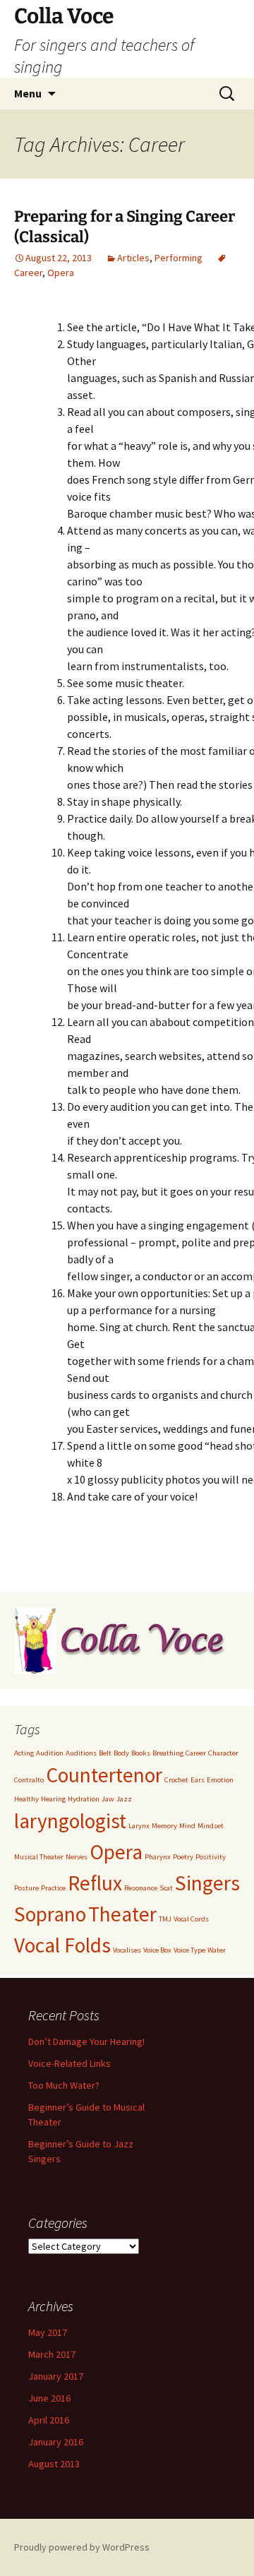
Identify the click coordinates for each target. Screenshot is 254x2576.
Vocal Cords (191, 1919)
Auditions (81, 1753)
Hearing (53, 1799)
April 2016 (49, 2420)
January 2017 (56, 2376)
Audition (50, 1753)
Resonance (141, 1888)
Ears (198, 1780)
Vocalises (127, 1950)
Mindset (211, 1826)
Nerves (77, 1857)
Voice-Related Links (69, 2063)
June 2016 (49, 2398)
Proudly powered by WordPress (82, 2547)
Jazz (124, 1799)
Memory (164, 1826)
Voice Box (157, 1950)
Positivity (211, 1857)
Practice (53, 1888)
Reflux (95, 1883)
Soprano (50, 1914)
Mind (187, 1826)
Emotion (220, 1780)
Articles (133, 258)
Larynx (139, 1826)
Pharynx (158, 1857)
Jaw (108, 1799)
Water (217, 1950)
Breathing (168, 1753)
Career (196, 1753)
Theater (122, 1914)
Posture (26, 1888)
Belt (105, 1753)
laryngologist (70, 1821)
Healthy (26, 1799)
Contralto (29, 1780)
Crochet (176, 1780)
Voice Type (189, 1950)
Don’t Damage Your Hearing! (86, 2041)
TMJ (165, 1919)
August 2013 (54, 2464)
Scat (166, 1888)
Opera (61, 273)
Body (121, 1753)
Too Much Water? (64, 2085)
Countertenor (104, 1775)
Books (141, 1753)
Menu (28, 93)
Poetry (183, 1857)
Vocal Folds (62, 1945)
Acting (24, 1753)
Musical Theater (39, 1857)
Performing (179, 258)
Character (223, 1753)
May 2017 (48, 2332)
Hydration (84, 1799)
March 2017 (52, 2354)
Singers (207, 1883)
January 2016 (56, 2442)
